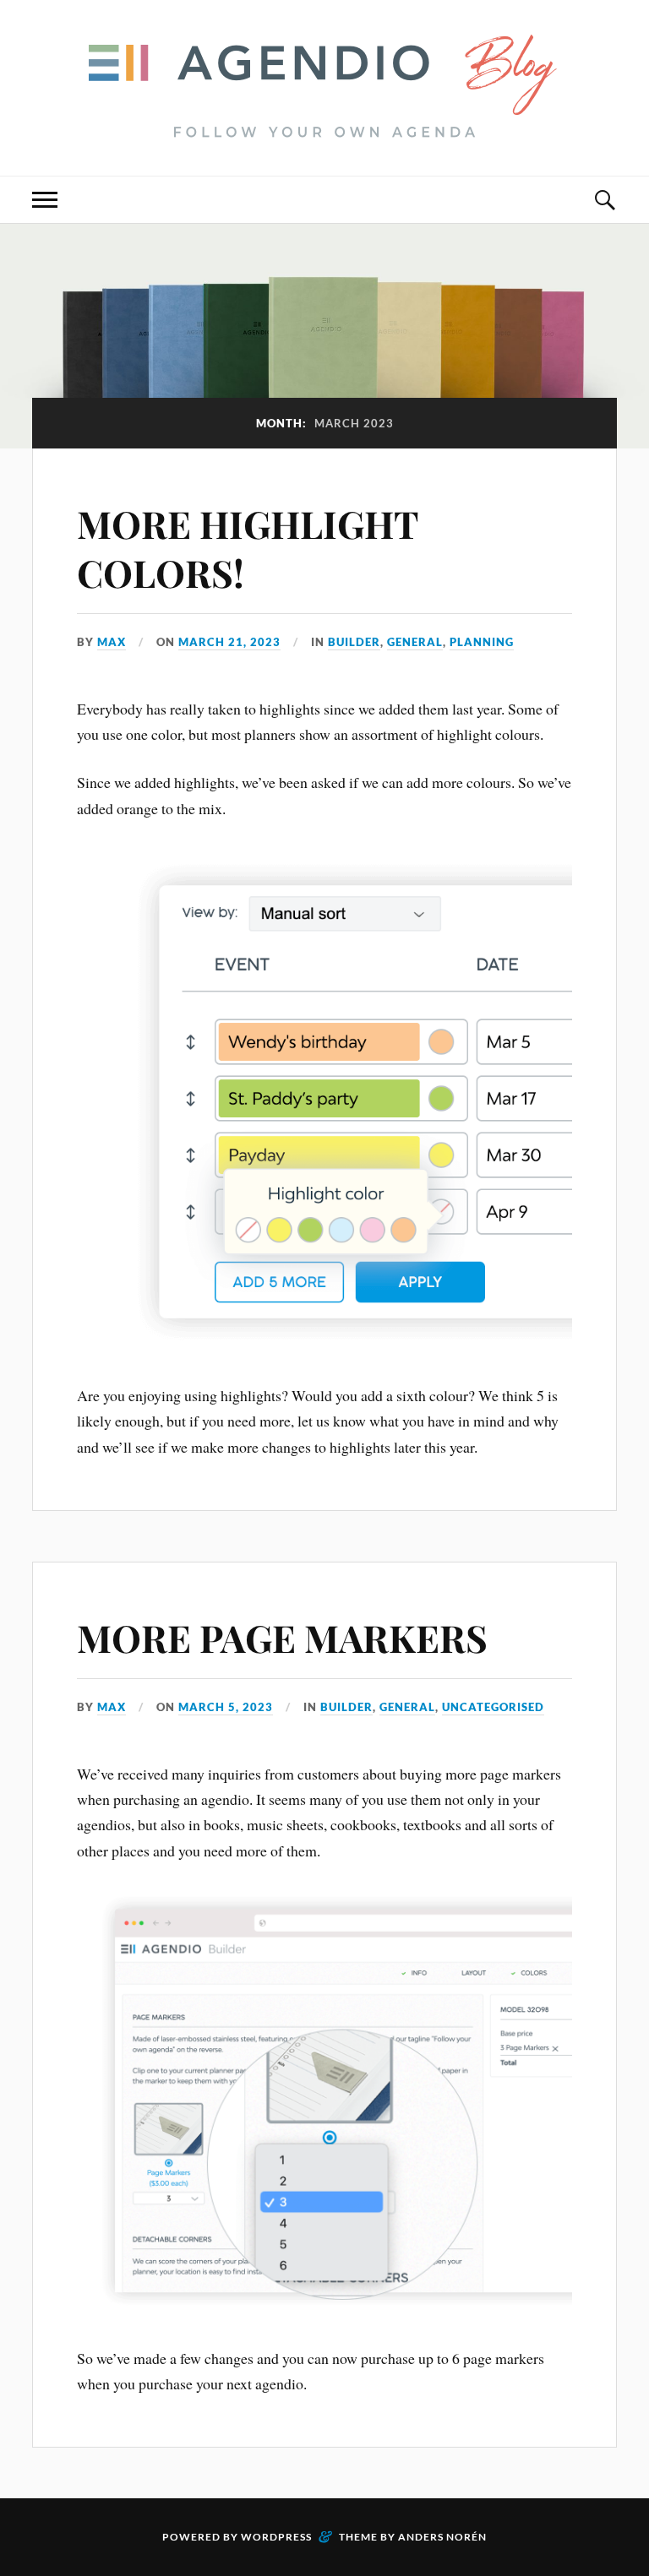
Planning (482, 642)
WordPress (276, 2537)
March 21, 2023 (229, 642)
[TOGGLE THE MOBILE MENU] (45, 200)
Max (112, 642)
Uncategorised (493, 1707)
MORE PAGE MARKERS (282, 1637)
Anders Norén (442, 2537)
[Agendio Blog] (324, 125)
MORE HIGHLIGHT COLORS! (248, 547)
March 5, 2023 (226, 1707)
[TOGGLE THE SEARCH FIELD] (604, 200)
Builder (354, 642)
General (415, 642)
